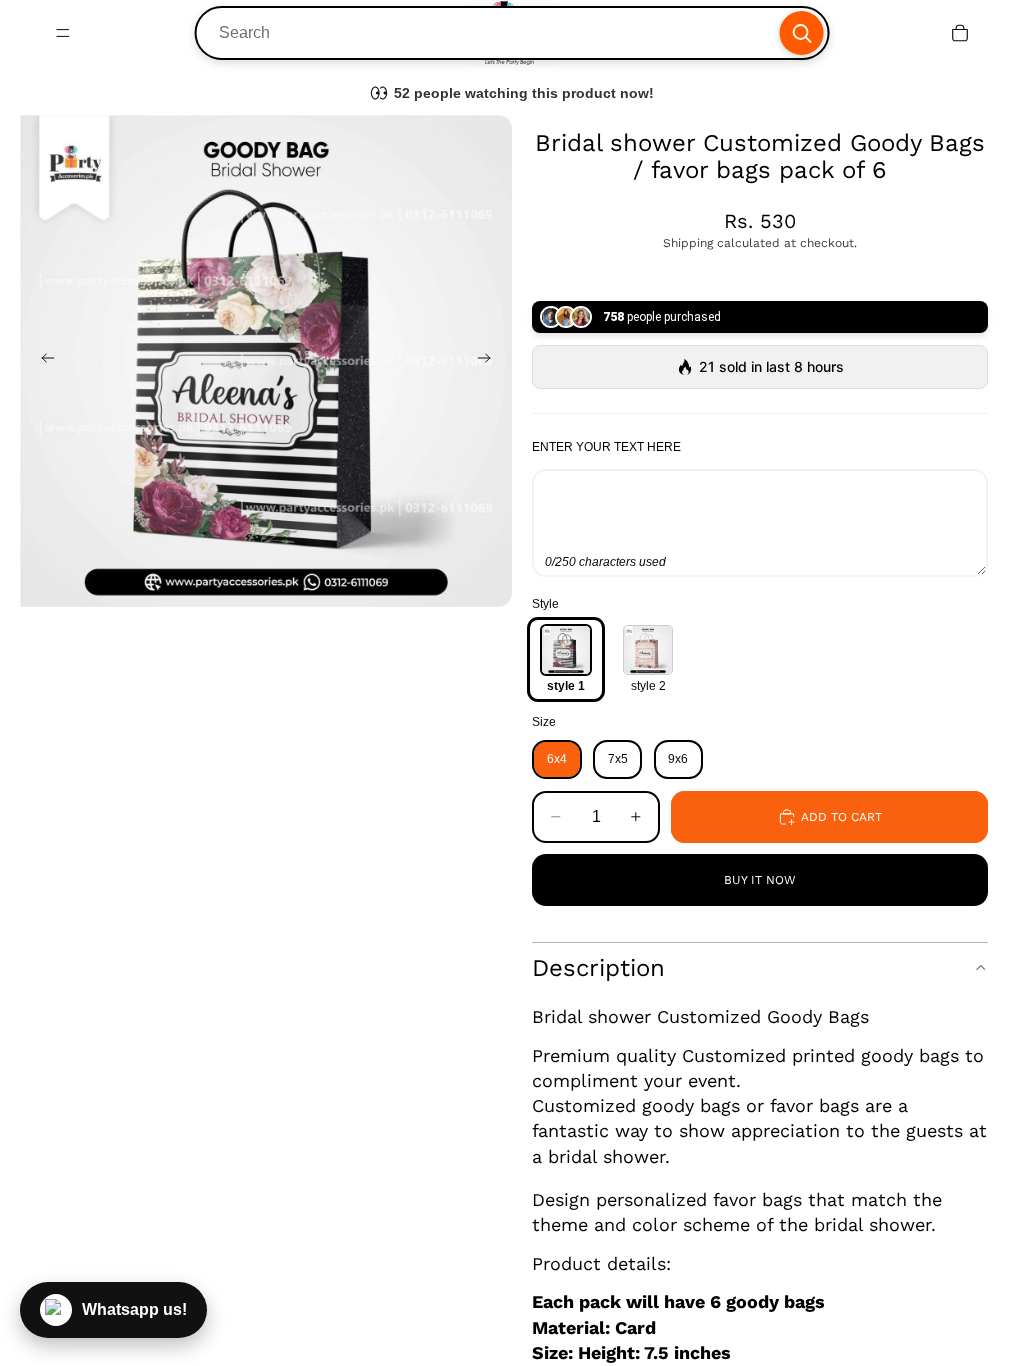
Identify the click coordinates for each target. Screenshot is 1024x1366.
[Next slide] (490, 361)
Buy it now (760, 880)
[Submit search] (801, 33)
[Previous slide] (42, 361)
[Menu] (63, 33)
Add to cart (841, 817)
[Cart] (960, 33)
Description (598, 968)
